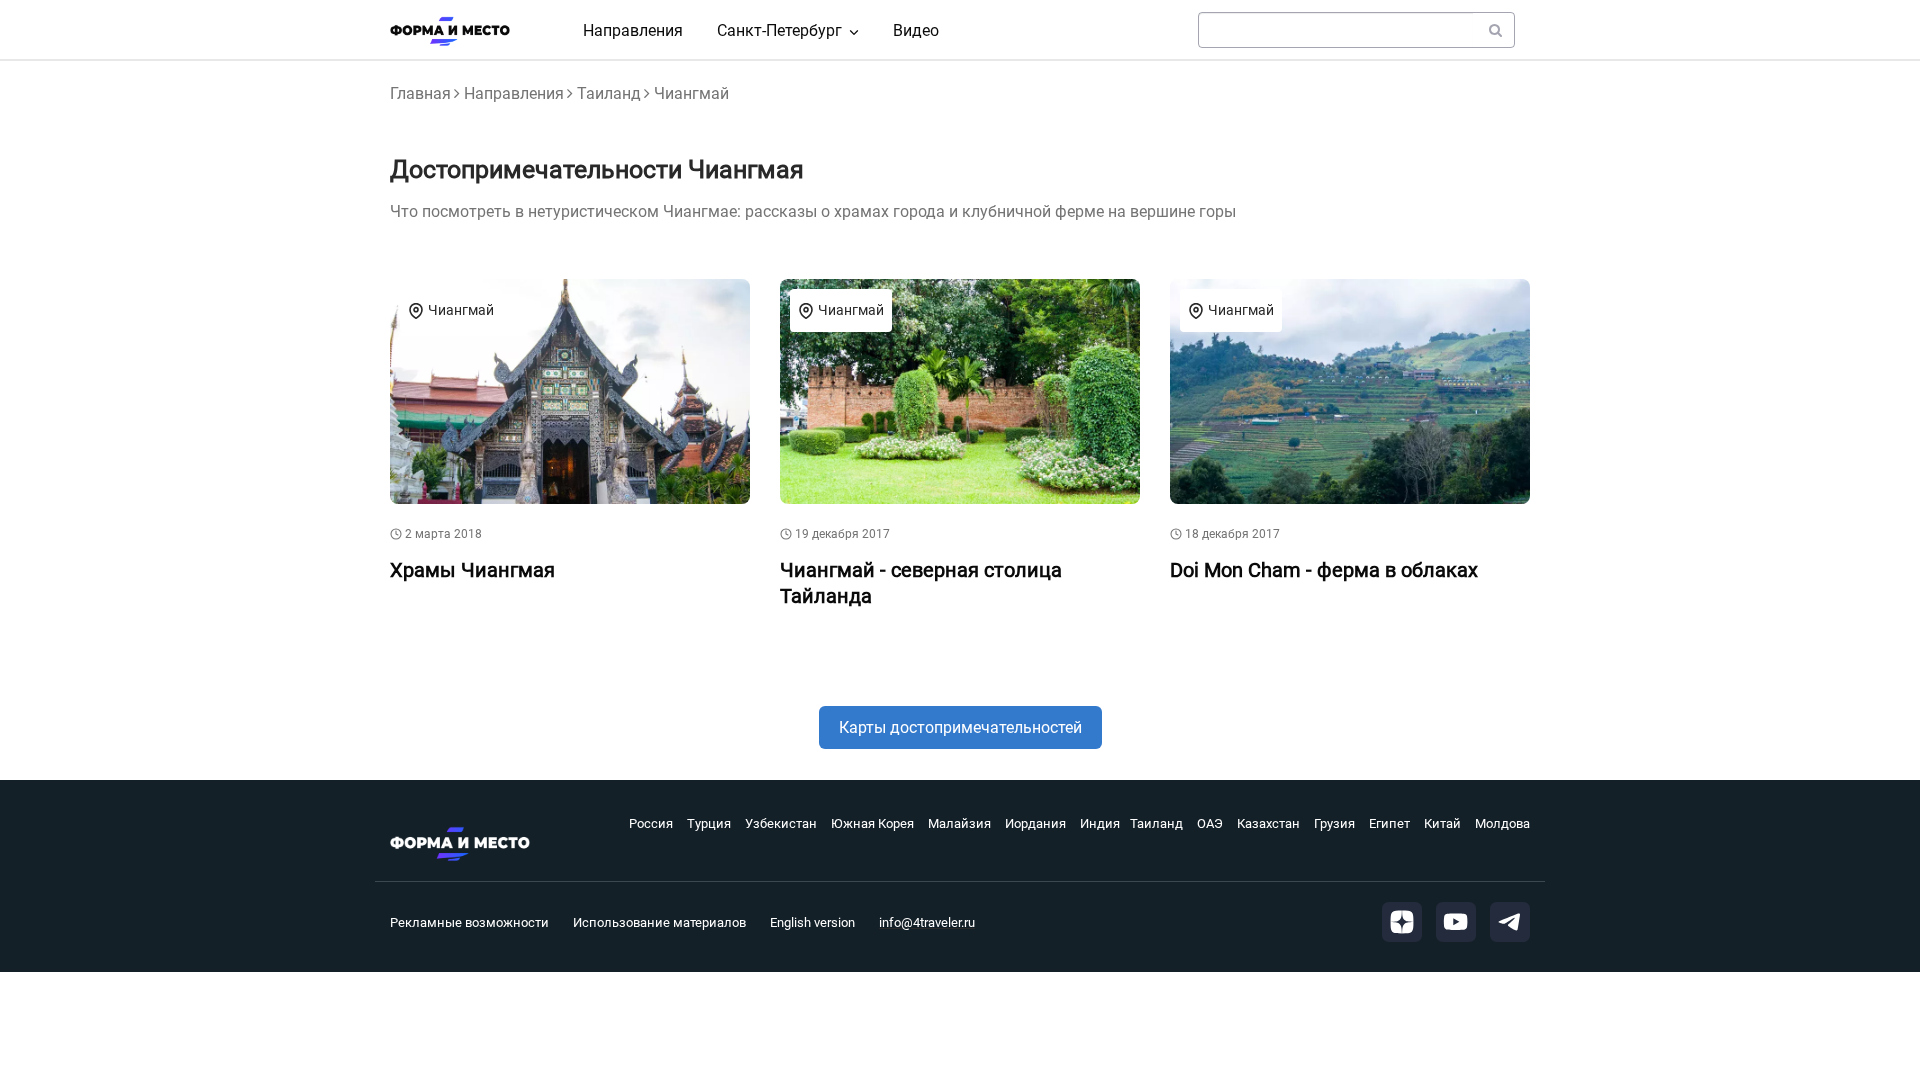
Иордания (1035, 823)
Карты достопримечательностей (960, 727)
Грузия (1334, 823)
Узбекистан (781, 823)
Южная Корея (872, 823)
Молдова (1502, 823)
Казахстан (1268, 823)
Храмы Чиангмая (472, 570)
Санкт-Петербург (779, 30)
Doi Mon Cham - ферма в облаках (1324, 570)
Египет (1389, 823)
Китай (1442, 823)
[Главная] (450, 31)
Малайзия (959, 823)
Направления (633, 30)
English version (812, 922)
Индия (1100, 823)
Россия (651, 823)
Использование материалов (659, 922)
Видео (916, 30)
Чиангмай (461, 310)
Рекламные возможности (469, 922)
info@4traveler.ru (927, 922)
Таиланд (609, 93)
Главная (420, 93)
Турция (709, 823)
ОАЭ (1210, 823)
